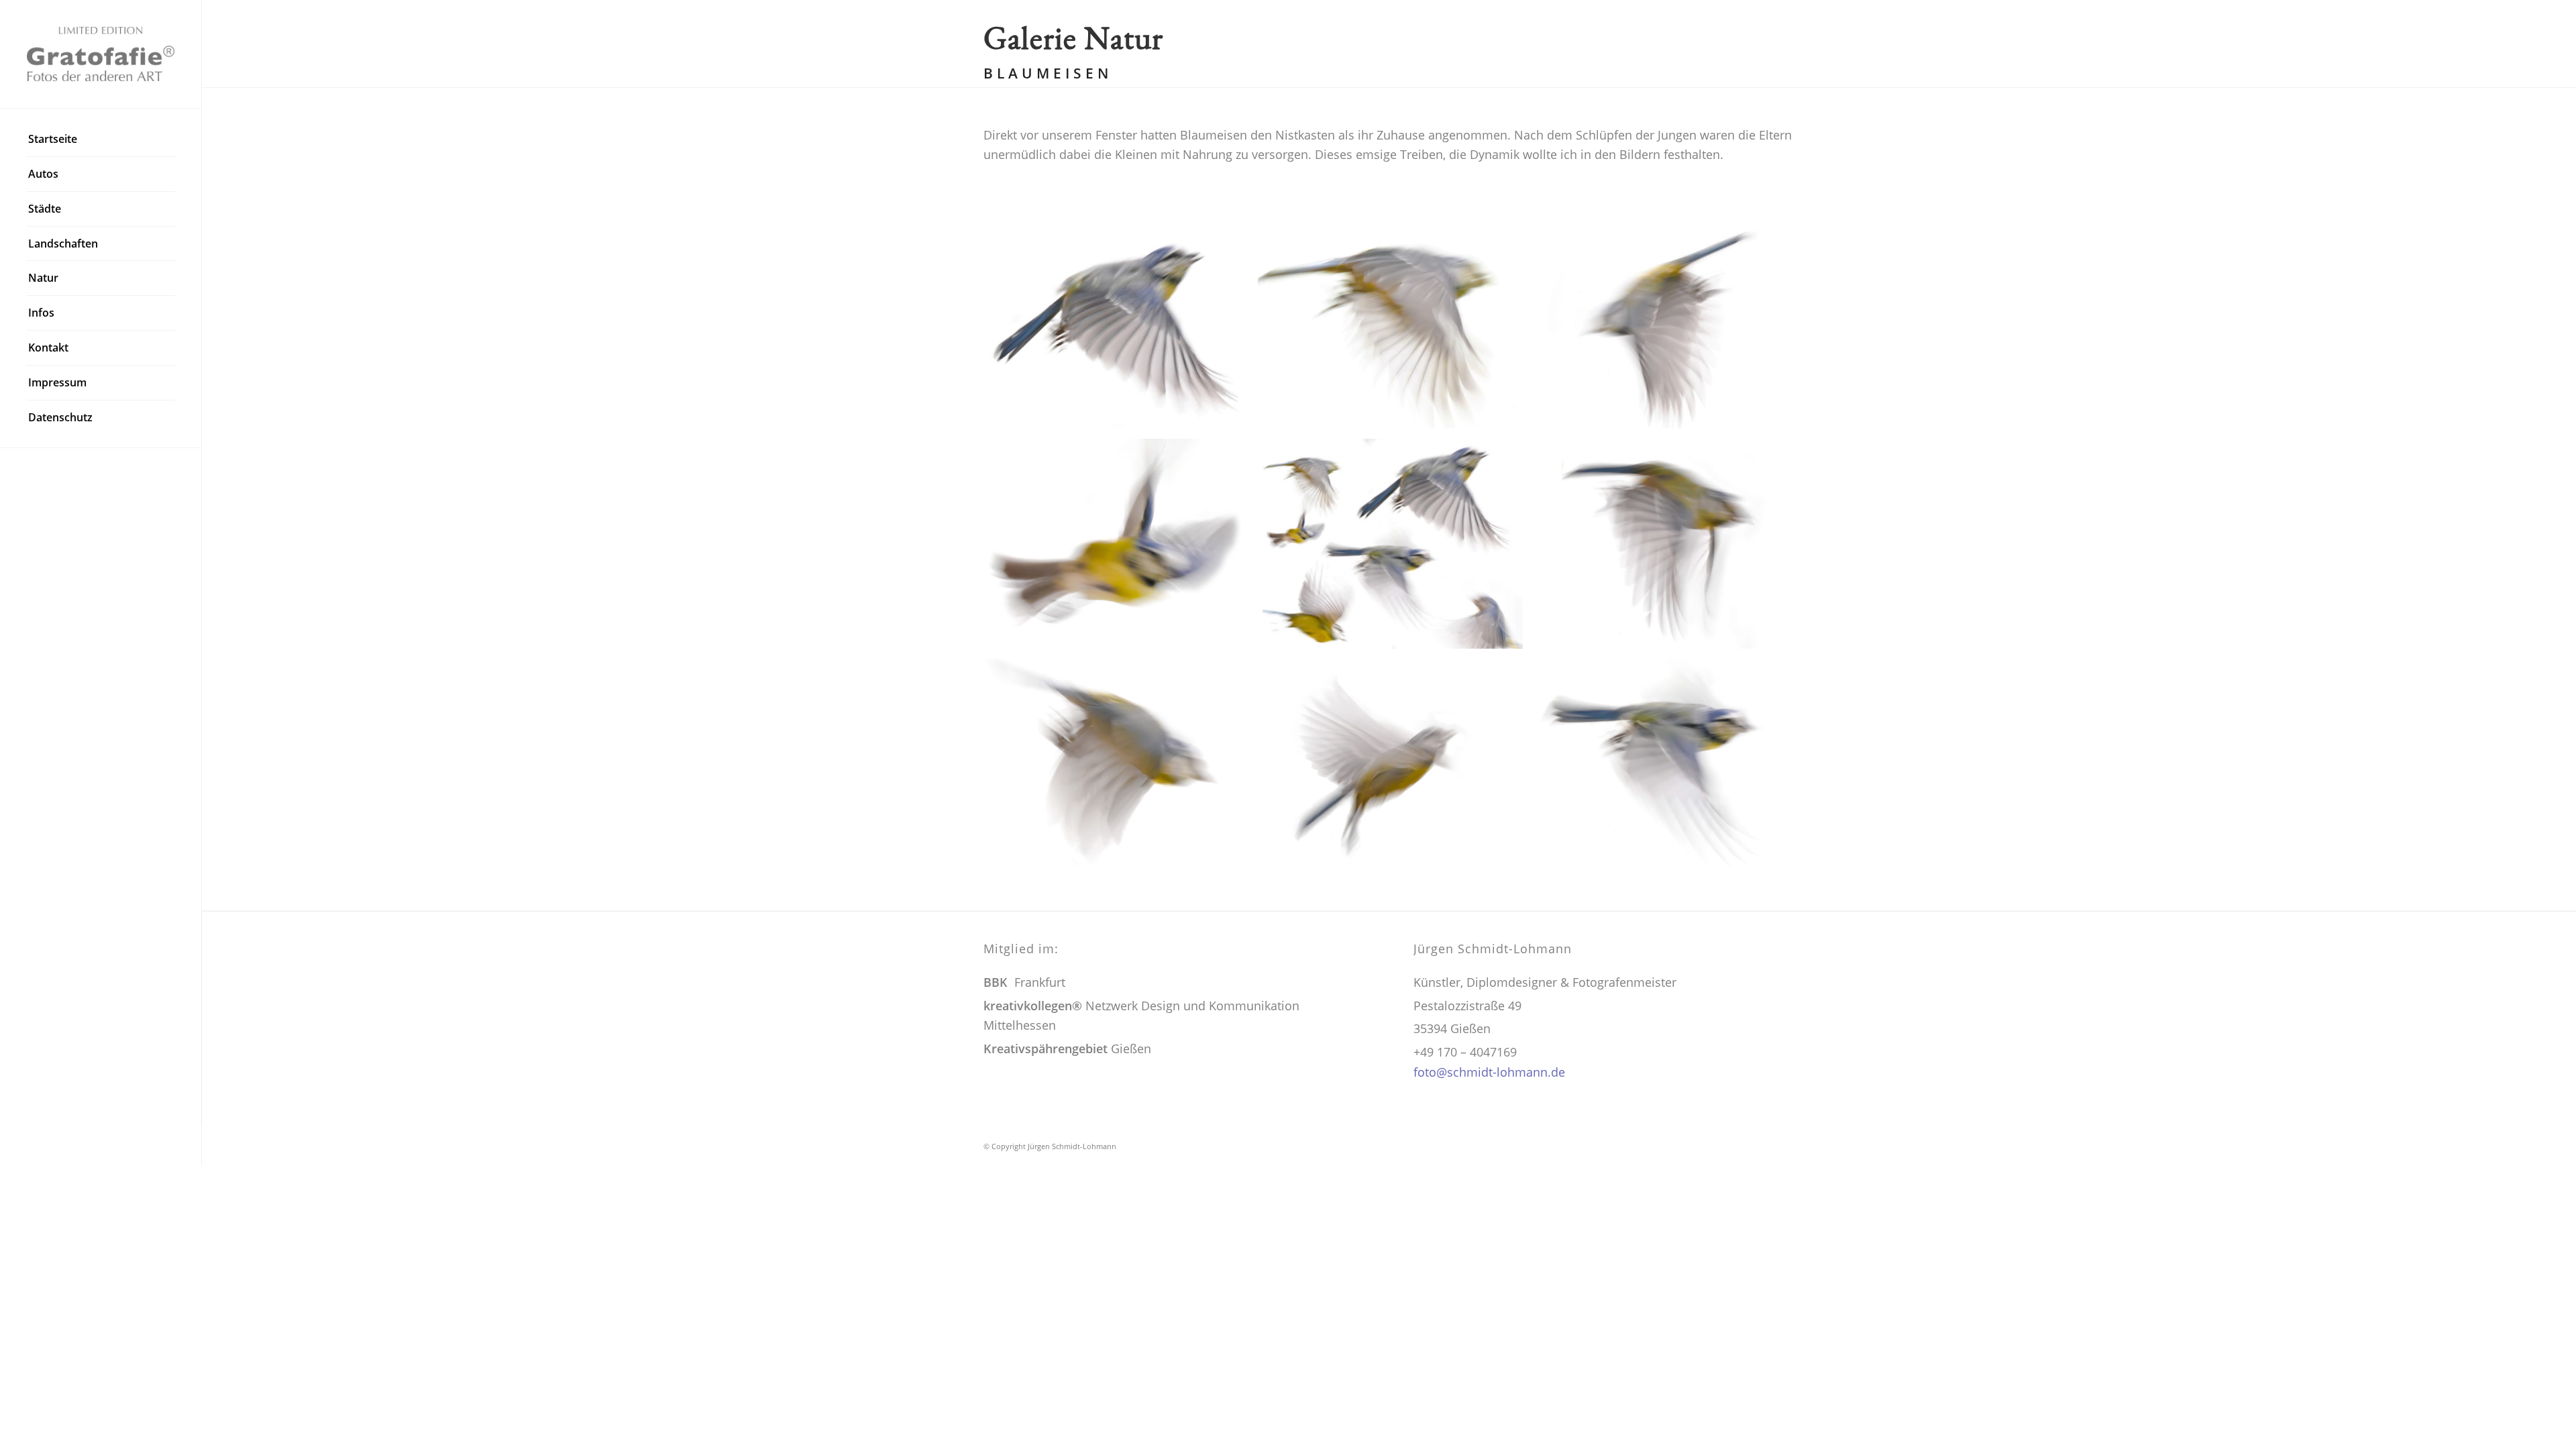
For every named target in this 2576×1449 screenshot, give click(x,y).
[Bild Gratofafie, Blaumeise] (1121, 329)
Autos (43, 174)
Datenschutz (60, 417)
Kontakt (48, 347)
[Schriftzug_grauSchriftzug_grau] (101, 54)
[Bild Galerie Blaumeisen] (1670, 769)
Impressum (57, 382)
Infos (41, 313)
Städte (45, 209)
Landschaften (63, 244)
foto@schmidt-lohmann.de (1489, 1072)
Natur (43, 278)
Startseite (53, 139)
